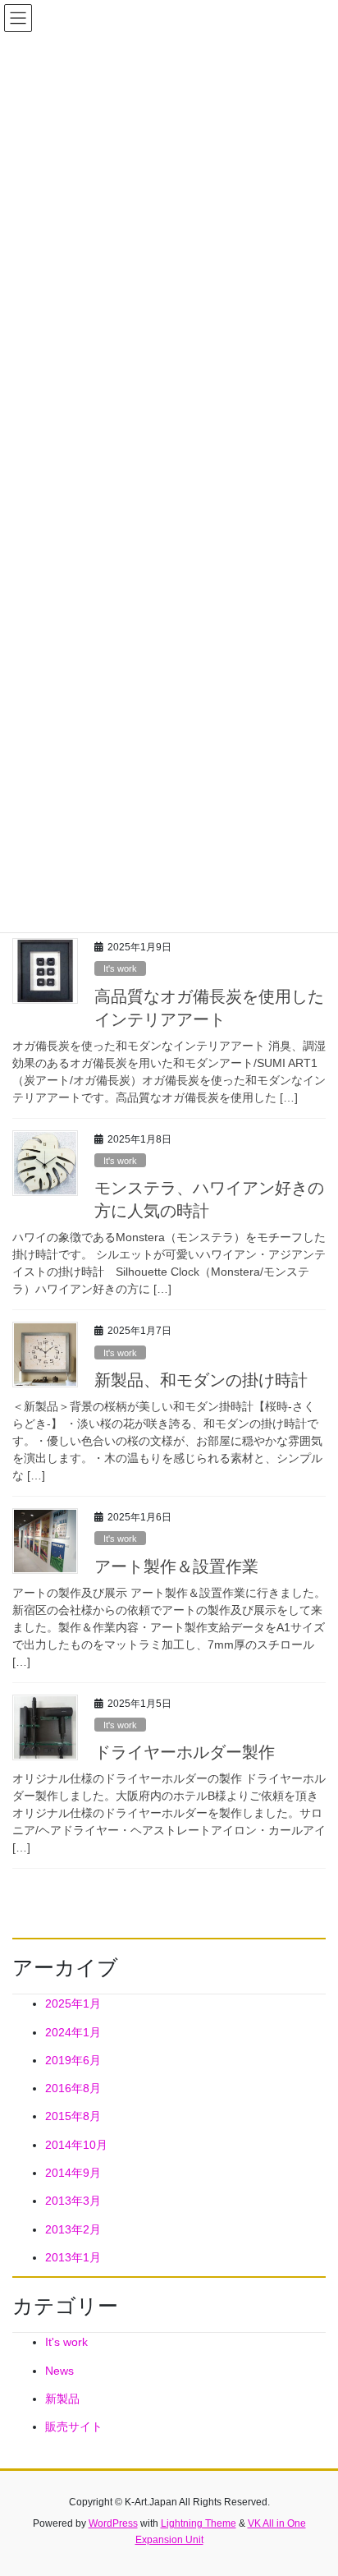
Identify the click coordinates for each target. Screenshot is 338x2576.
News (59, 2371)
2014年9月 (73, 2173)
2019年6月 (73, 2060)
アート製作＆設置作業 (176, 1566)
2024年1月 (73, 2032)
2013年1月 (73, 2257)
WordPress (113, 2523)
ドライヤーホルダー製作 (185, 1752)
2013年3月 (73, 2201)
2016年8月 (73, 2088)
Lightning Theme (199, 2523)
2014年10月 (76, 2145)
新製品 (62, 2399)
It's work (120, 968)
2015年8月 (73, 2116)
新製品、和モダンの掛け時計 (201, 1380)
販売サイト (74, 2426)
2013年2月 (73, 2229)
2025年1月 (73, 2003)
